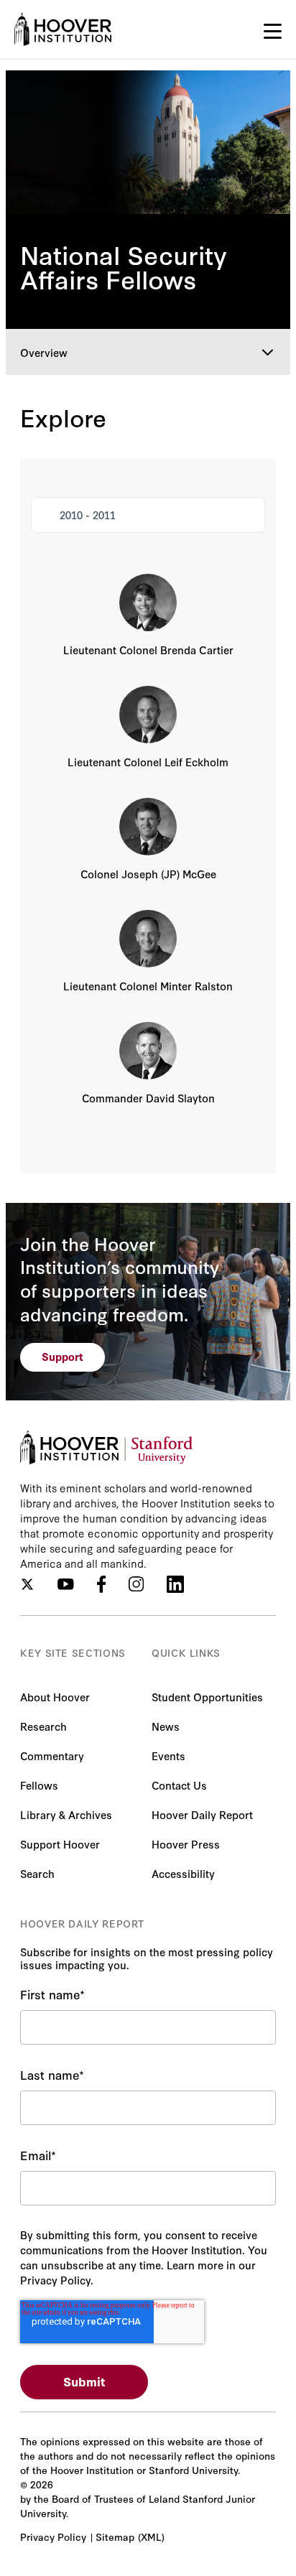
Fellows (39, 1785)
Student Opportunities (207, 1697)
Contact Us (179, 1785)
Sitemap (115, 2537)
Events (168, 1756)
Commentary (52, 1756)
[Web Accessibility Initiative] (63, 29)
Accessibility (183, 1873)
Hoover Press (186, 1844)
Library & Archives (66, 1814)
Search (37, 1873)
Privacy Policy (53, 2537)
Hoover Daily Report (202, 1814)
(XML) (151, 2537)
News (166, 1726)
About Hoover (55, 1697)
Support (63, 1356)
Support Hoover (60, 1844)
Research (43, 1726)
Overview (44, 352)
